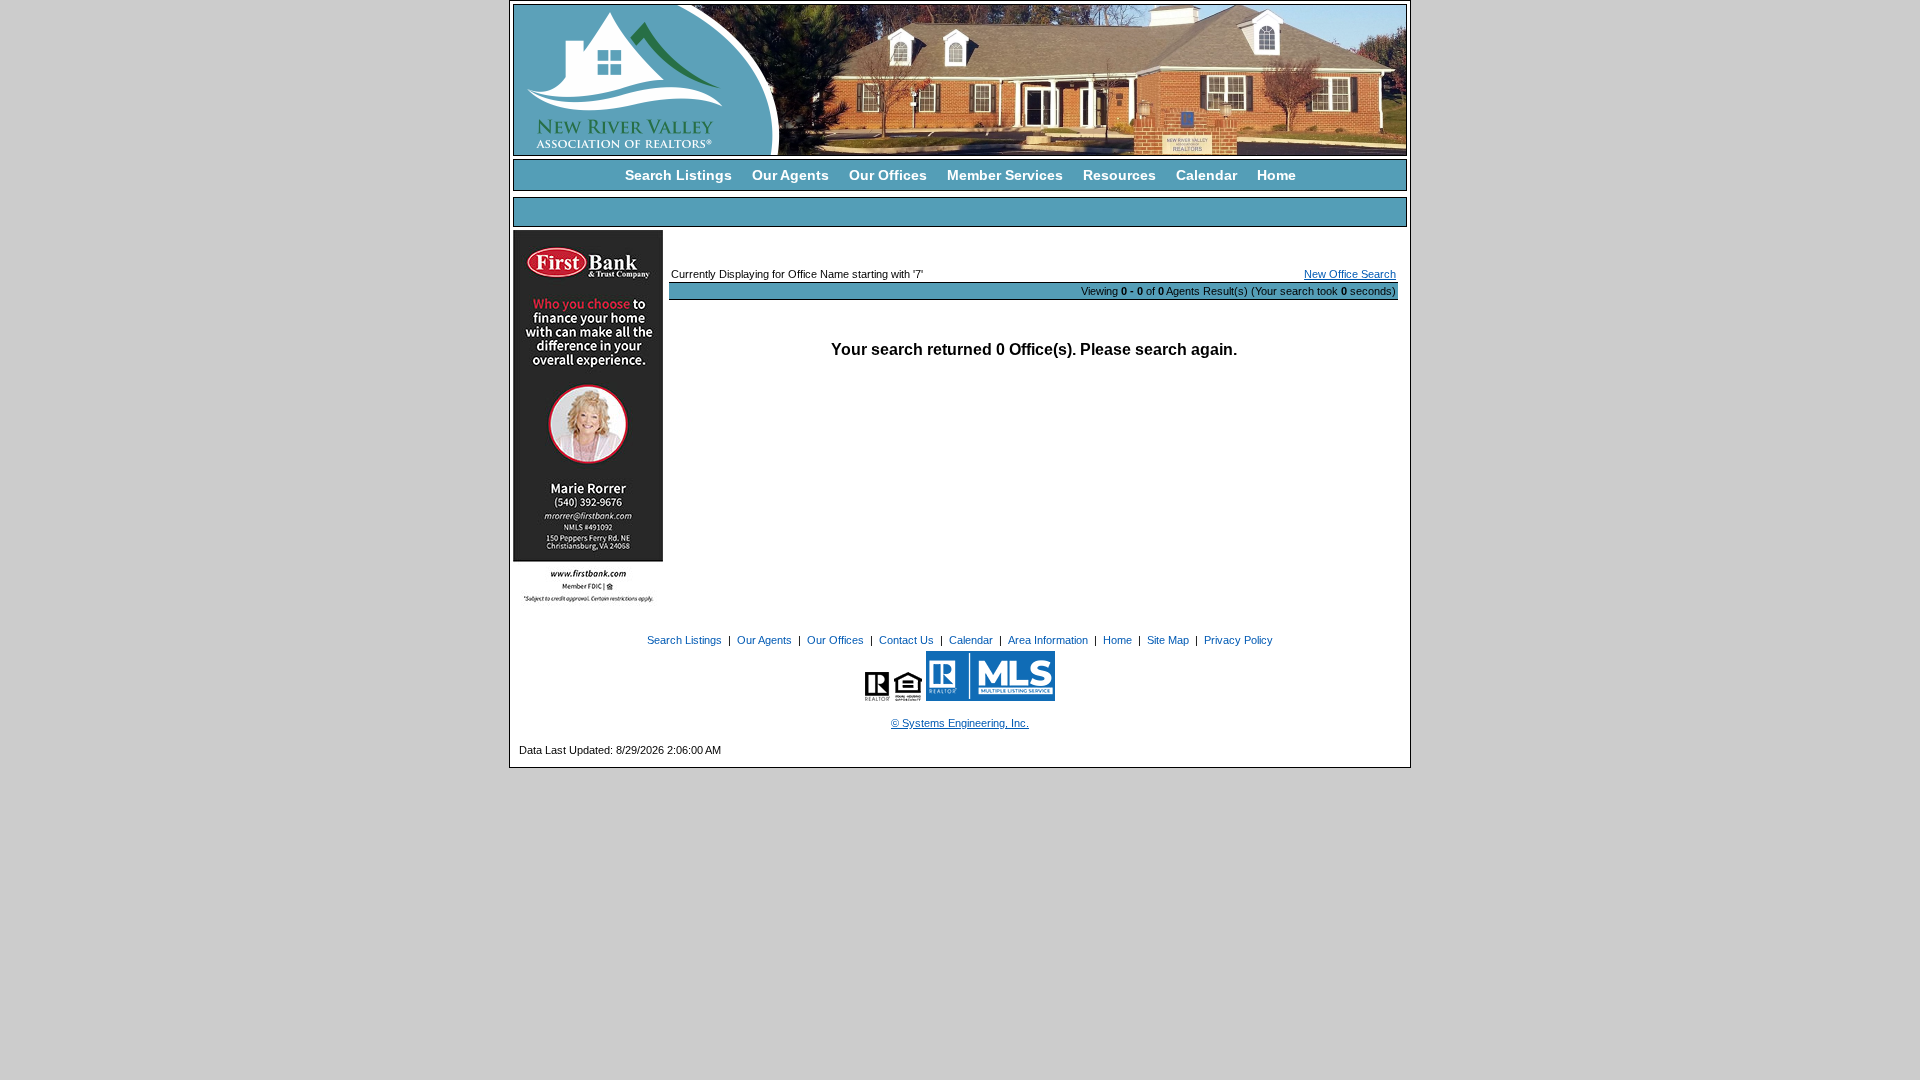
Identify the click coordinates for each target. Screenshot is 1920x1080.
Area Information (1048, 640)
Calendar (1206, 175)
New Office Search (1350, 274)
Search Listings (678, 175)
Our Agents (790, 175)
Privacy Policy (1238, 640)
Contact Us (906, 640)
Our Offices (888, 175)
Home (1276, 175)
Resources (1119, 175)
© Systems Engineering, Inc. (960, 723)
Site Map (1168, 640)
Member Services (1005, 175)
